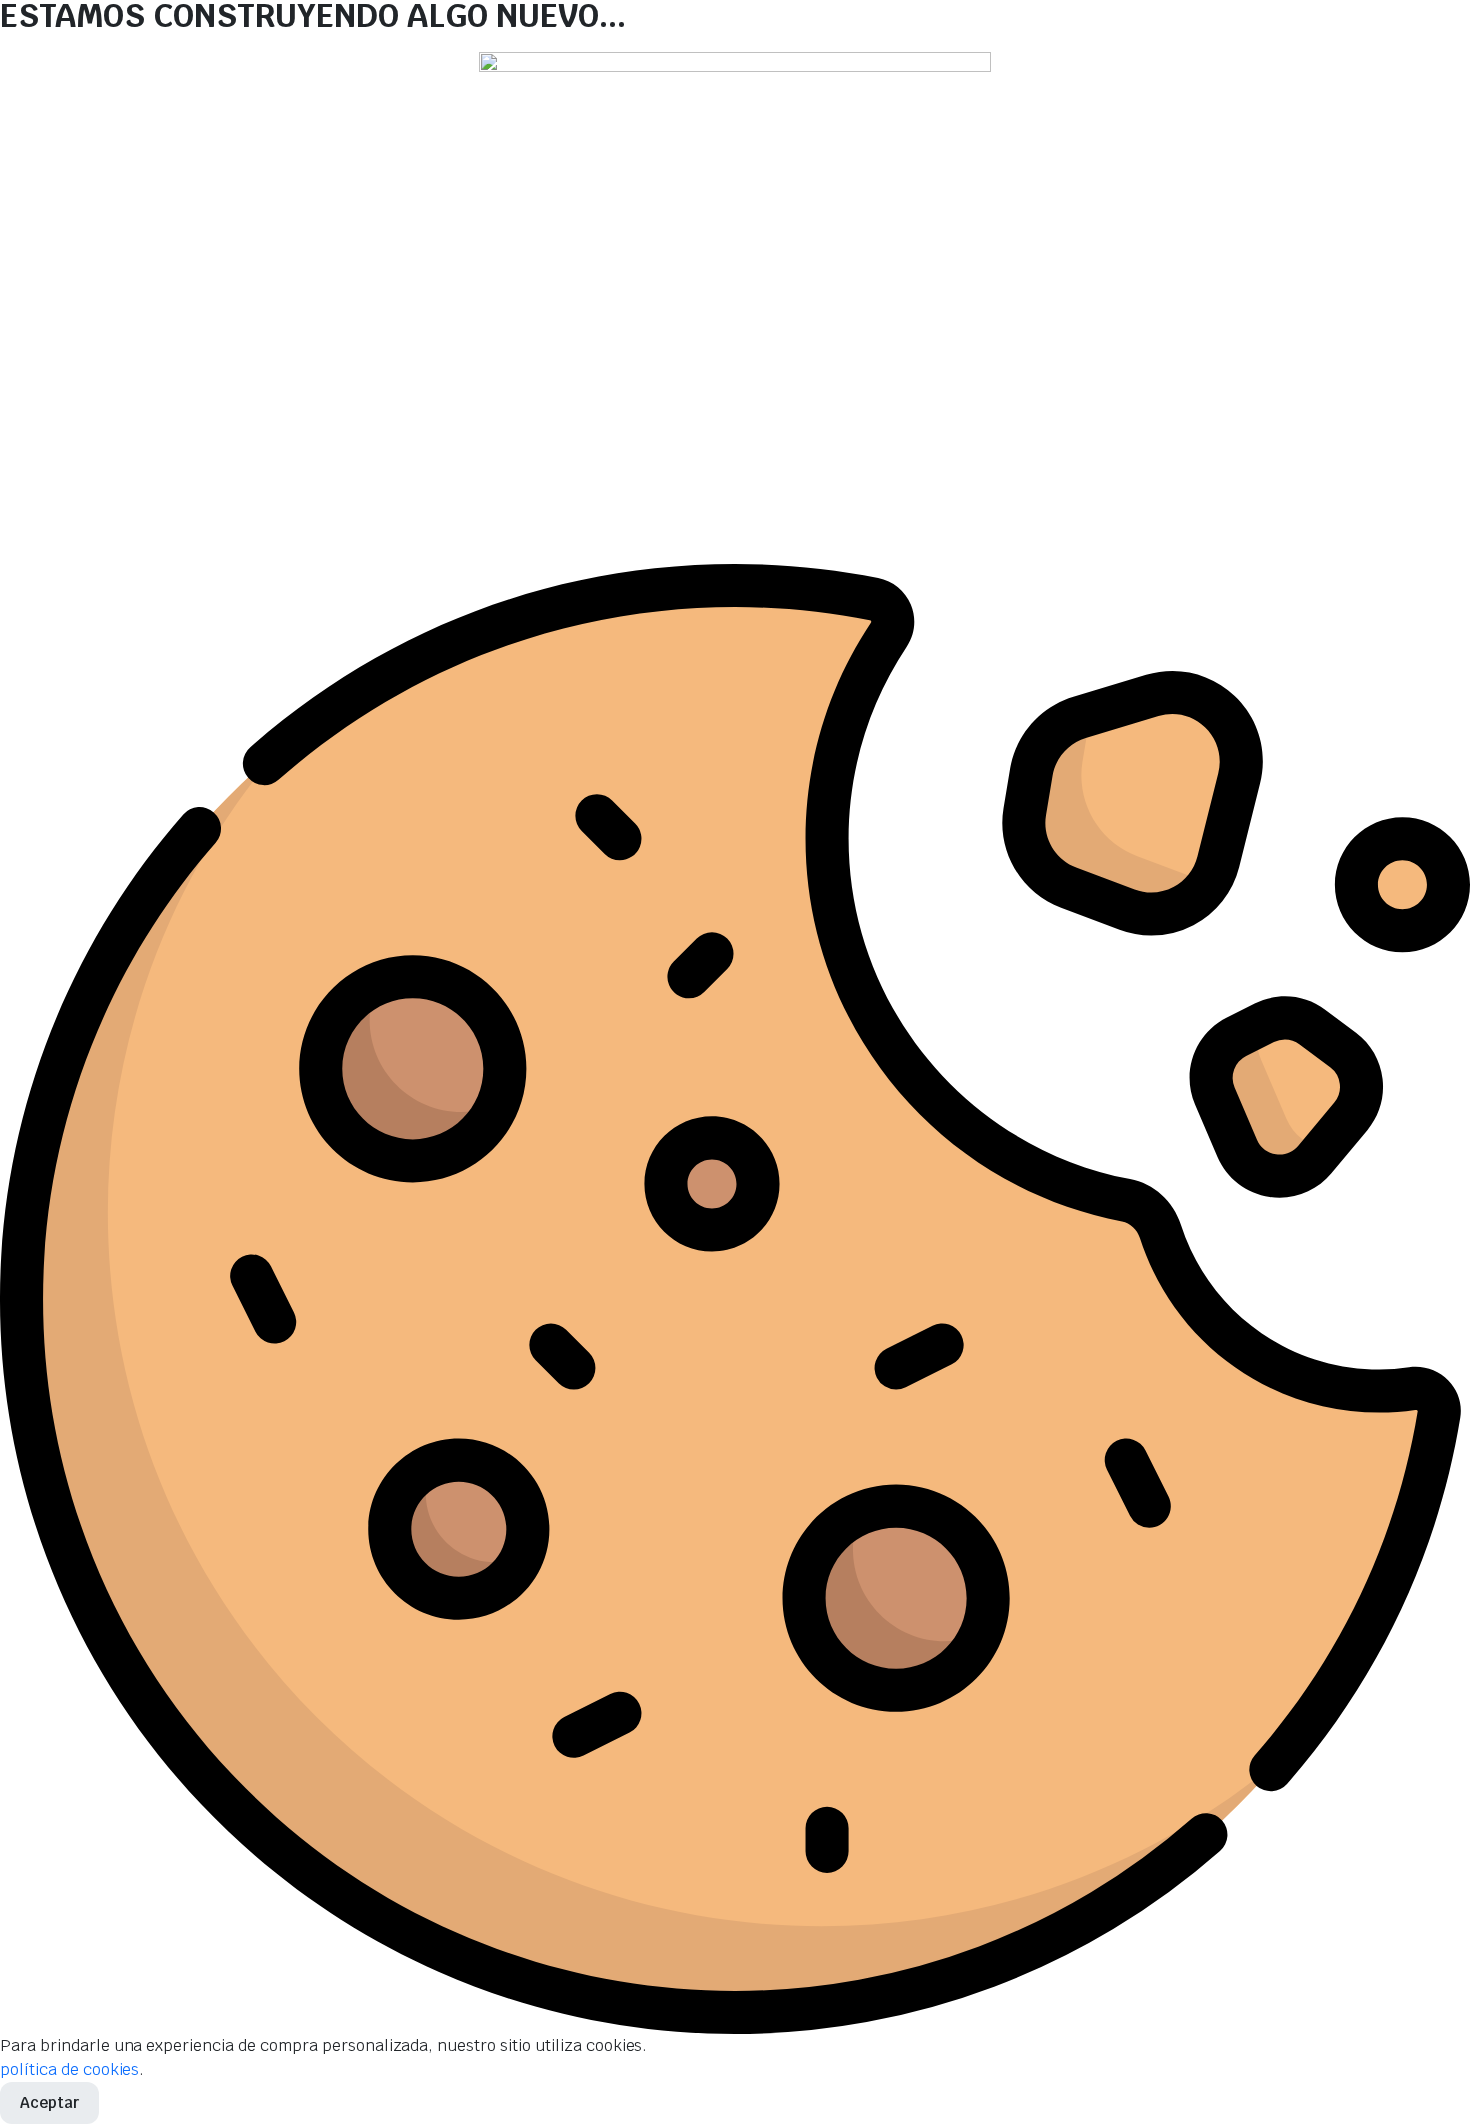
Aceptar (49, 2102)
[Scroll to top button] (1425, 2079)
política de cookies (69, 2069)
